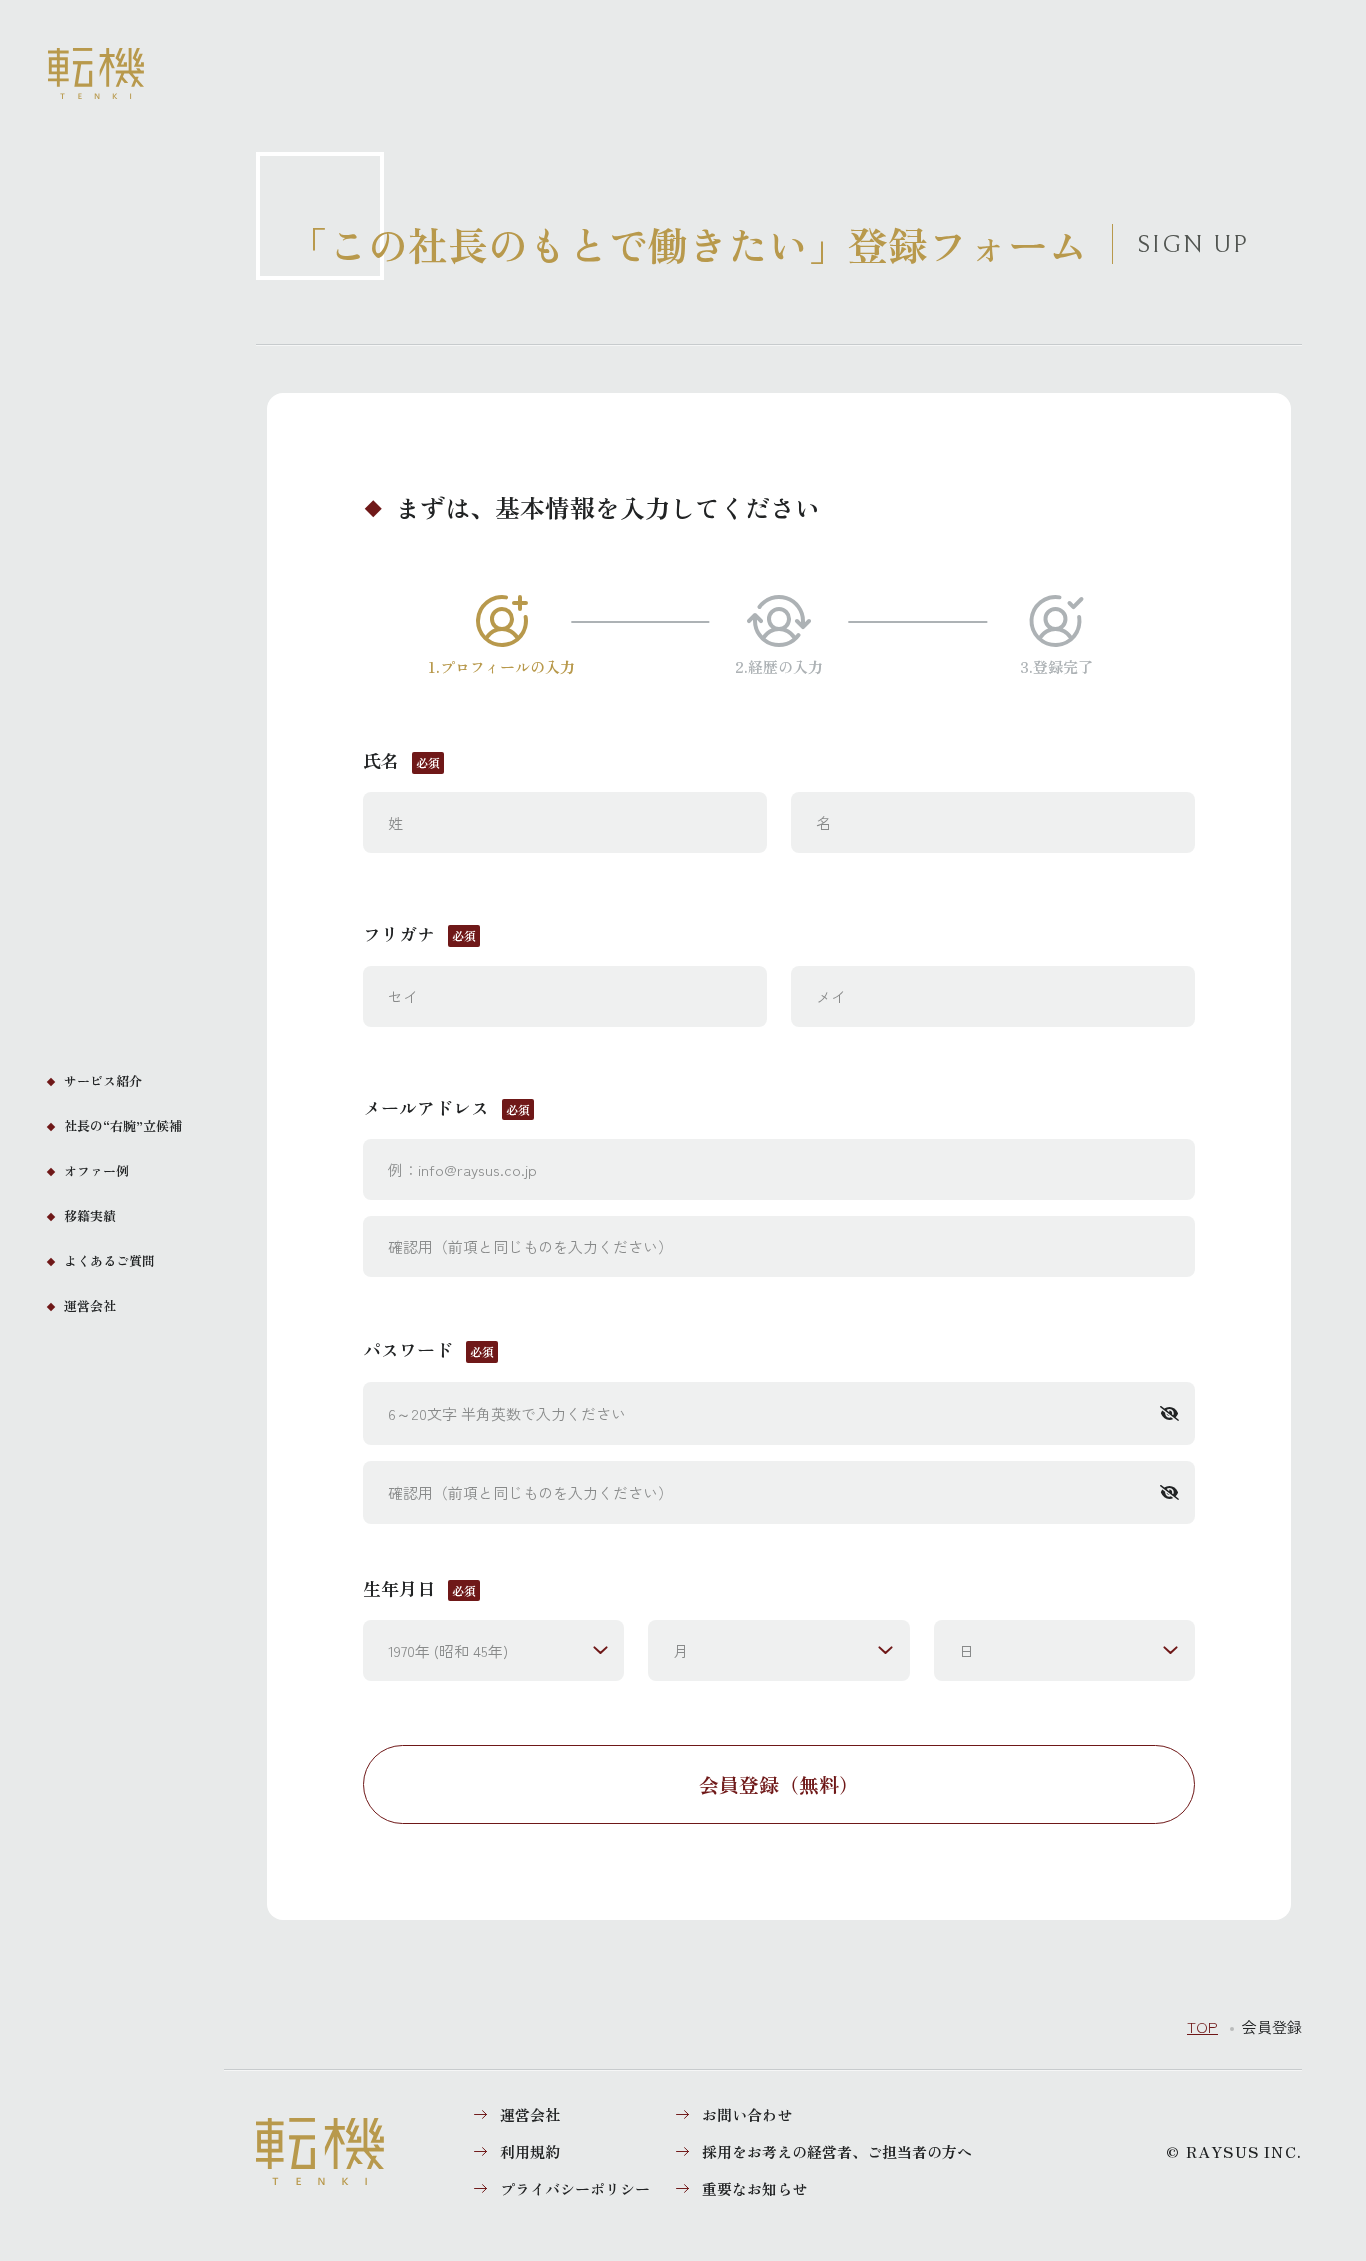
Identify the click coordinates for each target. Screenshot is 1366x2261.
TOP (1202, 2026)
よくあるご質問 (109, 1260)
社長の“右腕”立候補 (123, 1125)
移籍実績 (90, 1215)
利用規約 (530, 2151)
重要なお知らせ (754, 2188)
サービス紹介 (103, 1080)
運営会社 (90, 1305)
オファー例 (96, 1170)
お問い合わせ (747, 2114)
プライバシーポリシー (575, 2188)
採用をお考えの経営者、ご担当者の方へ (837, 2151)
